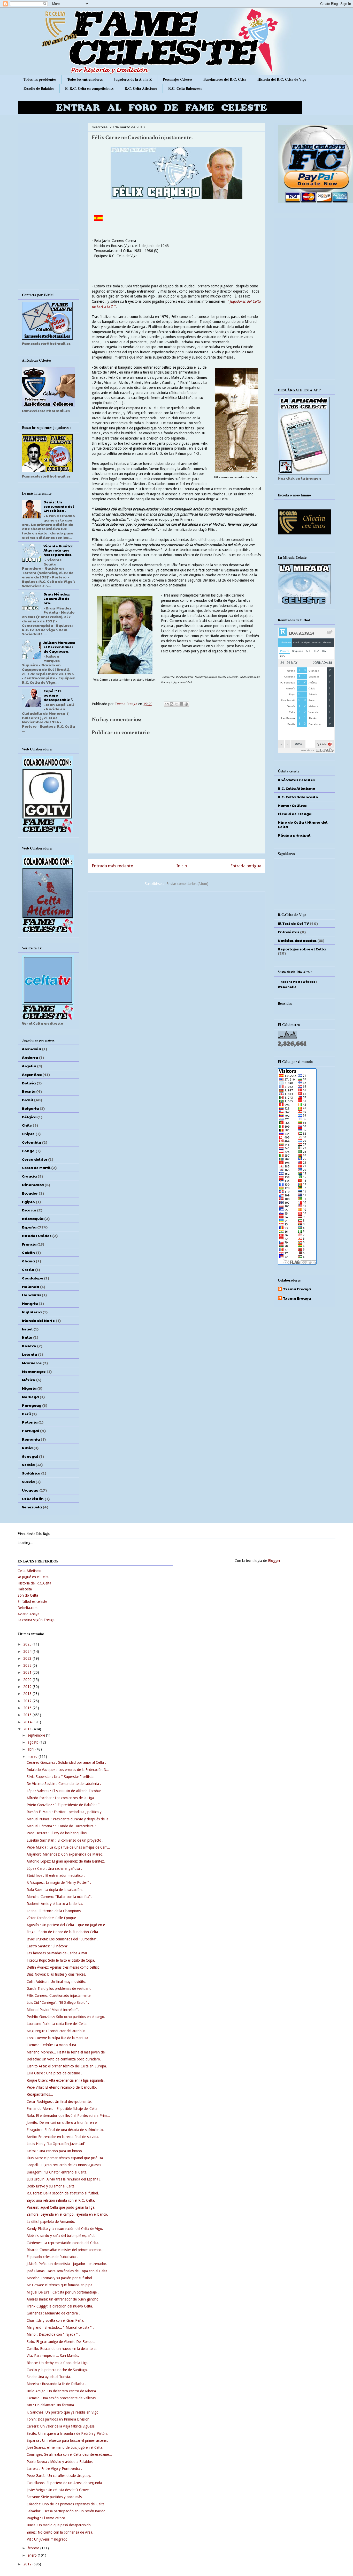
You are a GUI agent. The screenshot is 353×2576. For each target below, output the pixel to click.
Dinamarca (33, 1185)
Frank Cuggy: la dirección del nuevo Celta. (60, 2306)
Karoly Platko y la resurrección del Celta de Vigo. (65, 2229)
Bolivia (29, 1083)
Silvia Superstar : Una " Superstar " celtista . (61, 1777)
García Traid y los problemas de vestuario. (60, 1989)
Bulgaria (30, 1108)
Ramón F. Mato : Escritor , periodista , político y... (66, 1812)
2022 (28, 1665)
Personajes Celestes (178, 79)
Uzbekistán (33, 1499)
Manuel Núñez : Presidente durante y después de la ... (70, 1819)
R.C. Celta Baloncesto (185, 88)
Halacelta (25, 1589)
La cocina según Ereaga (36, 1620)
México (29, 1380)
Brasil (28, 1100)
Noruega (30, 1397)
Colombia (32, 1142)
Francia (29, 1244)
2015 (28, 1715)
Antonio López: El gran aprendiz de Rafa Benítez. (66, 1861)
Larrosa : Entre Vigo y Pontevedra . (54, 2469)
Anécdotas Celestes (296, 780)
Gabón (28, 1252)
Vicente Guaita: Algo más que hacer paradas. (58, 550)
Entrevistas (289, 932)
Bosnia (29, 1091)
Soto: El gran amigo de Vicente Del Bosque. (61, 2342)
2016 (28, 1708)
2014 (28, 1722)
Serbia (28, 1464)
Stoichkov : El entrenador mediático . (56, 1875)
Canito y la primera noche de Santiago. (57, 2370)
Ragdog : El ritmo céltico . (47, 2518)
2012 (28, 2564)
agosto (34, 1742)
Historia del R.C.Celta (34, 1583)
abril (32, 1749)
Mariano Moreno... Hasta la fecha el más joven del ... (68, 2052)
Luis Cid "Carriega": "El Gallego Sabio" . (58, 2002)
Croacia (29, 1176)
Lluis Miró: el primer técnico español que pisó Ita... (66, 2158)
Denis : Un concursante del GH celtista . (59, 506)
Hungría (30, 1303)
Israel (27, 1329)
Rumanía (31, 1439)
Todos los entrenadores (85, 79)
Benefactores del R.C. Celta (225, 79)
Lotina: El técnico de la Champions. (54, 1911)
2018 (28, 1694)
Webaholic (287, 987)
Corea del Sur (35, 1159)
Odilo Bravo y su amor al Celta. (51, 2186)
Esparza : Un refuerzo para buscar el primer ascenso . (69, 2440)
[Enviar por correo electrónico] (167, 704)
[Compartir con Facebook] (181, 704)
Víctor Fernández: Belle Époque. (52, 1918)
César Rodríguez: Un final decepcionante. (59, 2102)
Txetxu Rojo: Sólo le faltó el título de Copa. (61, 1960)
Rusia (27, 1448)
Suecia (28, 1481)
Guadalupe (33, 1278)
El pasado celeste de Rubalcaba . (52, 2257)
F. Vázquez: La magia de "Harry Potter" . (59, 1882)
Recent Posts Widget (298, 981)
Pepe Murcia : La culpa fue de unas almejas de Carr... (68, 1847)
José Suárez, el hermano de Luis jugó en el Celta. (65, 2447)
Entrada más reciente (112, 866)
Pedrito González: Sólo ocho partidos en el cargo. (66, 2017)
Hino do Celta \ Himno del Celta (303, 824)
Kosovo (29, 1346)
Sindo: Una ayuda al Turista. (49, 2377)
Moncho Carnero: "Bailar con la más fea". (59, 1897)
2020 (28, 1680)
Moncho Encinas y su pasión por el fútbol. (60, 2278)
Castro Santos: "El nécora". (48, 1946)
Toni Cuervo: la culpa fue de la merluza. (58, 2038)
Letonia (29, 1354)
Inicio (182, 866)
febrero (34, 2548)
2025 (28, 1644)
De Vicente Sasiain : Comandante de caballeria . (64, 1784)
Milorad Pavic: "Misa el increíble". (53, 2010)
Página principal (294, 835)
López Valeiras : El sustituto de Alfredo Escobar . (65, 1791)
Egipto (28, 1202)
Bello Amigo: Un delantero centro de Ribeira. (62, 2391)
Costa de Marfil (36, 1167)
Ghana (28, 1261)
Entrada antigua (246, 866)
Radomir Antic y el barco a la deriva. (55, 1904)
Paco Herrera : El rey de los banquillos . (58, 1833)
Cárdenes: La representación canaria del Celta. (63, 2243)
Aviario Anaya (28, 1614)
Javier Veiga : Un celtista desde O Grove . (59, 2490)
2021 (28, 1672)
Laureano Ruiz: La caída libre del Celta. (57, 2024)
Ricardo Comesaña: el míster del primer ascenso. (64, 2250)
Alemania (32, 1049)
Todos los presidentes (40, 79)
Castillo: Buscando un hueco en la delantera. (62, 2349)
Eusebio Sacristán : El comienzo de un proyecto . (65, 1840)
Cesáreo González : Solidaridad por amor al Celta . (66, 1762)
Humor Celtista (292, 805)
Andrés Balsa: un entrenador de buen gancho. (63, 2299)
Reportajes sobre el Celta (302, 949)
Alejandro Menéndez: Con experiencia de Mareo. (65, 1854)
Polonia (30, 1422)
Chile (27, 1125)
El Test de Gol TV (293, 923)
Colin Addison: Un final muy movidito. (56, 1982)
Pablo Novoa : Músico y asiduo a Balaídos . (61, 2462)
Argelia (29, 1066)
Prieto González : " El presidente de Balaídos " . (64, 1805)
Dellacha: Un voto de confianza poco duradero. (64, 2059)
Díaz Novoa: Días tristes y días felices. (56, 1974)
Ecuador (30, 1193)
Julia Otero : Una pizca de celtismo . (54, 2073)
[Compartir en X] (177, 704)
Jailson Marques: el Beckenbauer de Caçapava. (59, 647)
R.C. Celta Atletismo (141, 88)
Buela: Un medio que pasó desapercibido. (59, 2525)
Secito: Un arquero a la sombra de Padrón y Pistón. (67, 2433)
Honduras (31, 1295)
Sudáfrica (31, 1473)
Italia (27, 1337)
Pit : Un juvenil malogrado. (48, 2539)
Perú (26, 1414)
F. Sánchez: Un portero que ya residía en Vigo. (63, 2412)
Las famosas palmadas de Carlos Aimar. (57, 1953)
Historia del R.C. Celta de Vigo (282, 79)
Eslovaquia (33, 1218)
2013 (28, 1729)
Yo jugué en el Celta (33, 1577)
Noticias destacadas (297, 940)
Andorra (30, 1057)
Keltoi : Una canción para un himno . (55, 2151)
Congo (28, 1151)
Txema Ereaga (126, 704)
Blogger (274, 1561)
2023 (28, 1658)
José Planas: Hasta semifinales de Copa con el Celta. (67, 2271)
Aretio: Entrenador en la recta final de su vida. (63, 2137)
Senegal (30, 1456)
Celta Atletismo (29, 1571)
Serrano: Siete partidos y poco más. (55, 2497)
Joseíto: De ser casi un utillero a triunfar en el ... (64, 2123)
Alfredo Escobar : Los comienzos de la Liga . (61, 1798)
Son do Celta (28, 1595)
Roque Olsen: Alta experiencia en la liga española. (66, 2080)
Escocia (29, 1210)
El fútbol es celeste (32, 1602)
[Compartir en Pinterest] (186, 704)
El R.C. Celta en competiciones (89, 88)
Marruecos (32, 1363)
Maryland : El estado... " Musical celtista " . (60, 2327)
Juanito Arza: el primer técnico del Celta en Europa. (67, 2066)
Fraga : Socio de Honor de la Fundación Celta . (63, 1932)
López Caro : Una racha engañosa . (54, 1868)
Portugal (30, 1431)
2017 (28, 1701)
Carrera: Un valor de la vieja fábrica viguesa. (61, 2426)
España (29, 1227)
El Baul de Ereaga (295, 814)
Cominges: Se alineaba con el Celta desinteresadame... (69, 2454)
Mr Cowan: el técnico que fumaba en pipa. (60, 2285)
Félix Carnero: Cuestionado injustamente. (59, 1996)
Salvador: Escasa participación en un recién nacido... (68, 2511)
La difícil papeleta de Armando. (51, 2222)
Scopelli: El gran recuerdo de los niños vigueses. (64, 2165)
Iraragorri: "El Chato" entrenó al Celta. (57, 2172)
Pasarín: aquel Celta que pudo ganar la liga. (61, 2207)
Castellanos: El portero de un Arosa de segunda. (65, 2483)
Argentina (32, 1074)
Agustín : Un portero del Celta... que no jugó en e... (67, 1925)
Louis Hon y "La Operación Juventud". (57, 2144)
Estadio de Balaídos (39, 88)
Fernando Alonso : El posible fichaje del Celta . (63, 2109)
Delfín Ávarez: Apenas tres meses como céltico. (64, 1967)
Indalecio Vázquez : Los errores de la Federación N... (68, 1770)
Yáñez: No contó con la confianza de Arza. (60, 2532)
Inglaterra (32, 1312)
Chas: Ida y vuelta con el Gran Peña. (55, 2320)
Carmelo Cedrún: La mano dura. (52, 2045)
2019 (28, 1687)
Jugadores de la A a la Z (133, 79)
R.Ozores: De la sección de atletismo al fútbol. (63, 2193)
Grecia (28, 1269)
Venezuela (32, 1507)
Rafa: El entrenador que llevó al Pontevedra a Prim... (68, 2116)
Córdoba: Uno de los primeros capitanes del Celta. (66, 2504)
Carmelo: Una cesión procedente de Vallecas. (62, 2398)
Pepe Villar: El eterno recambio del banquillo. (62, 2087)
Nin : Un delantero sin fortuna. (51, 2405)
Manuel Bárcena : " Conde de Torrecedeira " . (62, 1826)
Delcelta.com (28, 1608)
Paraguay (32, 1405)
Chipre (28, 1134)
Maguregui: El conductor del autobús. (56, 2031)
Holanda (30, 1286)
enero (33, 2555)
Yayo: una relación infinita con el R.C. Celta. (61, 2200)
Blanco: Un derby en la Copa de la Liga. (58, 2363)
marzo (33, 1756)
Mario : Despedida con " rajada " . (53, 2334)
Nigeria (29, 1388)
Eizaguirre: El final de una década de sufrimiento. (65, 2130)
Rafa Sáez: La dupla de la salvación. (55, 1890)
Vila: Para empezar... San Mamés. (53, 2356)
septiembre (37, 1735)
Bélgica (29, 1117)
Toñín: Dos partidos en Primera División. (59, 2419)
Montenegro (34, 1371)
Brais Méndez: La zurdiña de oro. (57, 598)
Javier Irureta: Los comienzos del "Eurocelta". (62, 1939)
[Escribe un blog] (172, 704)
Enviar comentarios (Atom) (187, 884)
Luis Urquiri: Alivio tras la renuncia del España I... (65, 2179)
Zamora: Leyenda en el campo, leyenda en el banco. (67, 2214)
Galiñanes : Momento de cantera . (53, 2313)
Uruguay (30, 1490)
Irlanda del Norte (38, 1320)
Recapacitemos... (40, 2094)
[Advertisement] (177, 930)
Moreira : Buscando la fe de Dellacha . (56, 2384)
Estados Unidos (37, 1235)
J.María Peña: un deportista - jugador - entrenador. (67, 2264)
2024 (28, 1651)
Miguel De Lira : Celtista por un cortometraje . (63, 2292)
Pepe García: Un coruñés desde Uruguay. (59, 2476)
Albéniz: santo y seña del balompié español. (61, 2236)
